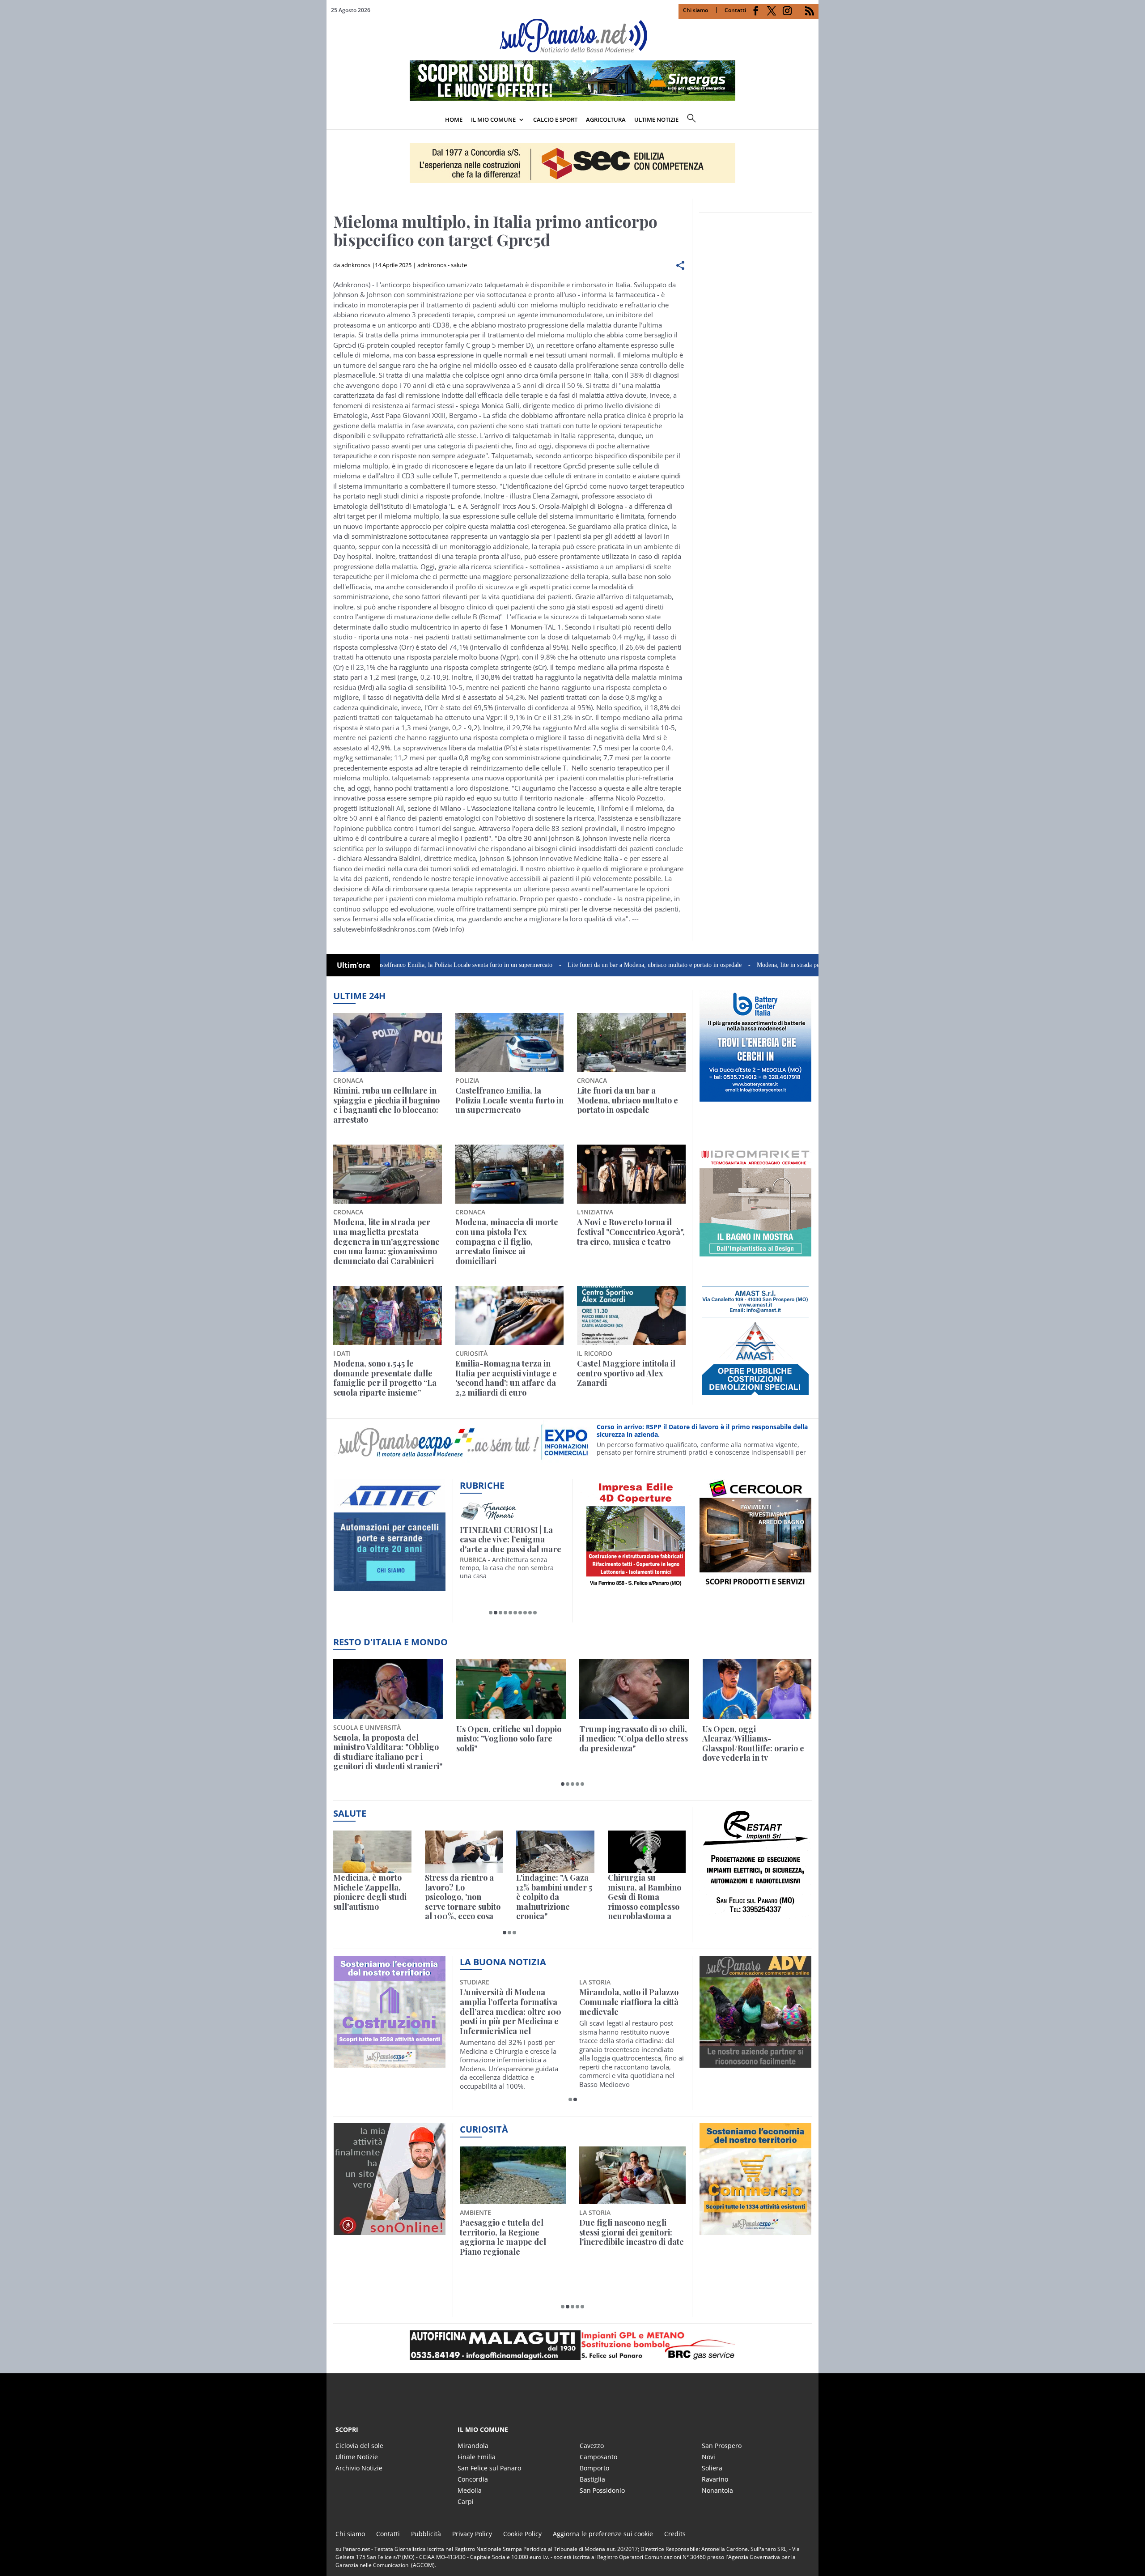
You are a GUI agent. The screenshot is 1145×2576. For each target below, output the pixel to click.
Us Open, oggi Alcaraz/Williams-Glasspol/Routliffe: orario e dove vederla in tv (753, 1744)
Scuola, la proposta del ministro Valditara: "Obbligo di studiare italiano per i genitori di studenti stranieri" (388, 1752)
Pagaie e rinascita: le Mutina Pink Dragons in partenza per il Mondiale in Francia (511, 2237)
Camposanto (598, 2457)
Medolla (470, 2490)
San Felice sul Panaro (489, 2468)
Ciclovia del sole (359, 2446)
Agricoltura (606, 119)
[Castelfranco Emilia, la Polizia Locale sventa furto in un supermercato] (510, 1043)
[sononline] (390, 2230)
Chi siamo (695, 10)
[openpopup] (812, 120)
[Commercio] (755, 2230)
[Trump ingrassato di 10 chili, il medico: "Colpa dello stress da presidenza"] (634, 1689)
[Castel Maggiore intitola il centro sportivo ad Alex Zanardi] (631, 1316)
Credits (675, 2534)
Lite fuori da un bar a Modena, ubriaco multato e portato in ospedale (555, 965)
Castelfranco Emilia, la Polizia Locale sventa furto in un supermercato (509, 1101)
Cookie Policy (522, 2534)
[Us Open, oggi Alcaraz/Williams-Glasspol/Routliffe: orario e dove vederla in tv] (757, 1689)
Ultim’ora (354, 965)
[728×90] (572, 98)
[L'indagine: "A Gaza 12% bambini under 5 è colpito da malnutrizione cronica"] (555, 1852)
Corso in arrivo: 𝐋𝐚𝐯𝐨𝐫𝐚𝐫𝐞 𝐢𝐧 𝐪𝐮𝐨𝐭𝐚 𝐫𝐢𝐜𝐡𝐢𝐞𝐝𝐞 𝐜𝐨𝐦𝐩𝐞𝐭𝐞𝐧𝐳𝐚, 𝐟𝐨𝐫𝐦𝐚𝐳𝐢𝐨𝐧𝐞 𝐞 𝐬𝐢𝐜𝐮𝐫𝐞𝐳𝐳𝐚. (693, 1431)
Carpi (466, 2501)
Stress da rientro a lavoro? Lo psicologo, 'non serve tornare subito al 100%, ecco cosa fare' (463, 1897)
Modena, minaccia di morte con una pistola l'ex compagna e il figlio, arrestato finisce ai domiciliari (507, 1242)
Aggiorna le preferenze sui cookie (603, 2534)
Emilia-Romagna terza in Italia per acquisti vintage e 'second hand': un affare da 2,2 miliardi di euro (506, 1378)
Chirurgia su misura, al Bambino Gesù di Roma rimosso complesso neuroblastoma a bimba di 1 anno (645, 1897)
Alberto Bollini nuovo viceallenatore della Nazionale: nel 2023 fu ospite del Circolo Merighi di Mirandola (509, 2012)
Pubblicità (426, 2534)
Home (454, 119)
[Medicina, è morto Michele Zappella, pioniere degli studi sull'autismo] (372, 1852)
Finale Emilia (477, 2457)
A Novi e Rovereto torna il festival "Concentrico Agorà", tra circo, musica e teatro (631, 1232)
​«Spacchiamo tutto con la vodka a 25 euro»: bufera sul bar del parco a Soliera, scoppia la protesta (632, 2237)
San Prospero (722, 2446)
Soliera (712, 2468)
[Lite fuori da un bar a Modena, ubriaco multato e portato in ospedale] (631, 1043)
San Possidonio (602, 2490)
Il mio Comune (493, 119)
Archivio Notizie (359, 2468)
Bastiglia (592, 2479)
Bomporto (594, 2468)
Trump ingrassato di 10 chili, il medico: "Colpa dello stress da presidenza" (634, 1739)
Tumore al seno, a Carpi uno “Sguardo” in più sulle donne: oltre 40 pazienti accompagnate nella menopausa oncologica (629, 2012)
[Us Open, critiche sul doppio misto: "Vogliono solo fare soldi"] (511, 1689)
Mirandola (473, 2446)
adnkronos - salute (442, 265)
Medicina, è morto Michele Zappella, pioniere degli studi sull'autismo (370, 1892)
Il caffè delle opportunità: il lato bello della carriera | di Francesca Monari (511, 1540)
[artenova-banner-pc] (572, 2345)
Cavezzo (592, 2446)
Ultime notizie (656, 119)
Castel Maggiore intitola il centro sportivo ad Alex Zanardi (626, 1373)
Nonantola (717, 2490)
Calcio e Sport (555, 119)
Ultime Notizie (357, 2457)
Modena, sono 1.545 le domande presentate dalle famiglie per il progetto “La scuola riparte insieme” (385, 1378)
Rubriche (482, 1485)
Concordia (473, 2479)
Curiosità (484, 2129)
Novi (708, 2457)
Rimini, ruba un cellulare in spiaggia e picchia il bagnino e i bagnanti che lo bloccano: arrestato (386, 1105)
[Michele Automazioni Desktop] (572, 163)
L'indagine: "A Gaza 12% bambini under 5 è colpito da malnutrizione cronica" (554, 1897)
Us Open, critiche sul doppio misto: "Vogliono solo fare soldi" (509, 1739)
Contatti (735, 10)
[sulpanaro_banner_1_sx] (755, 2063)
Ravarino (715, 2479)
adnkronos (356, 265)
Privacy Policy (472, 2534)
